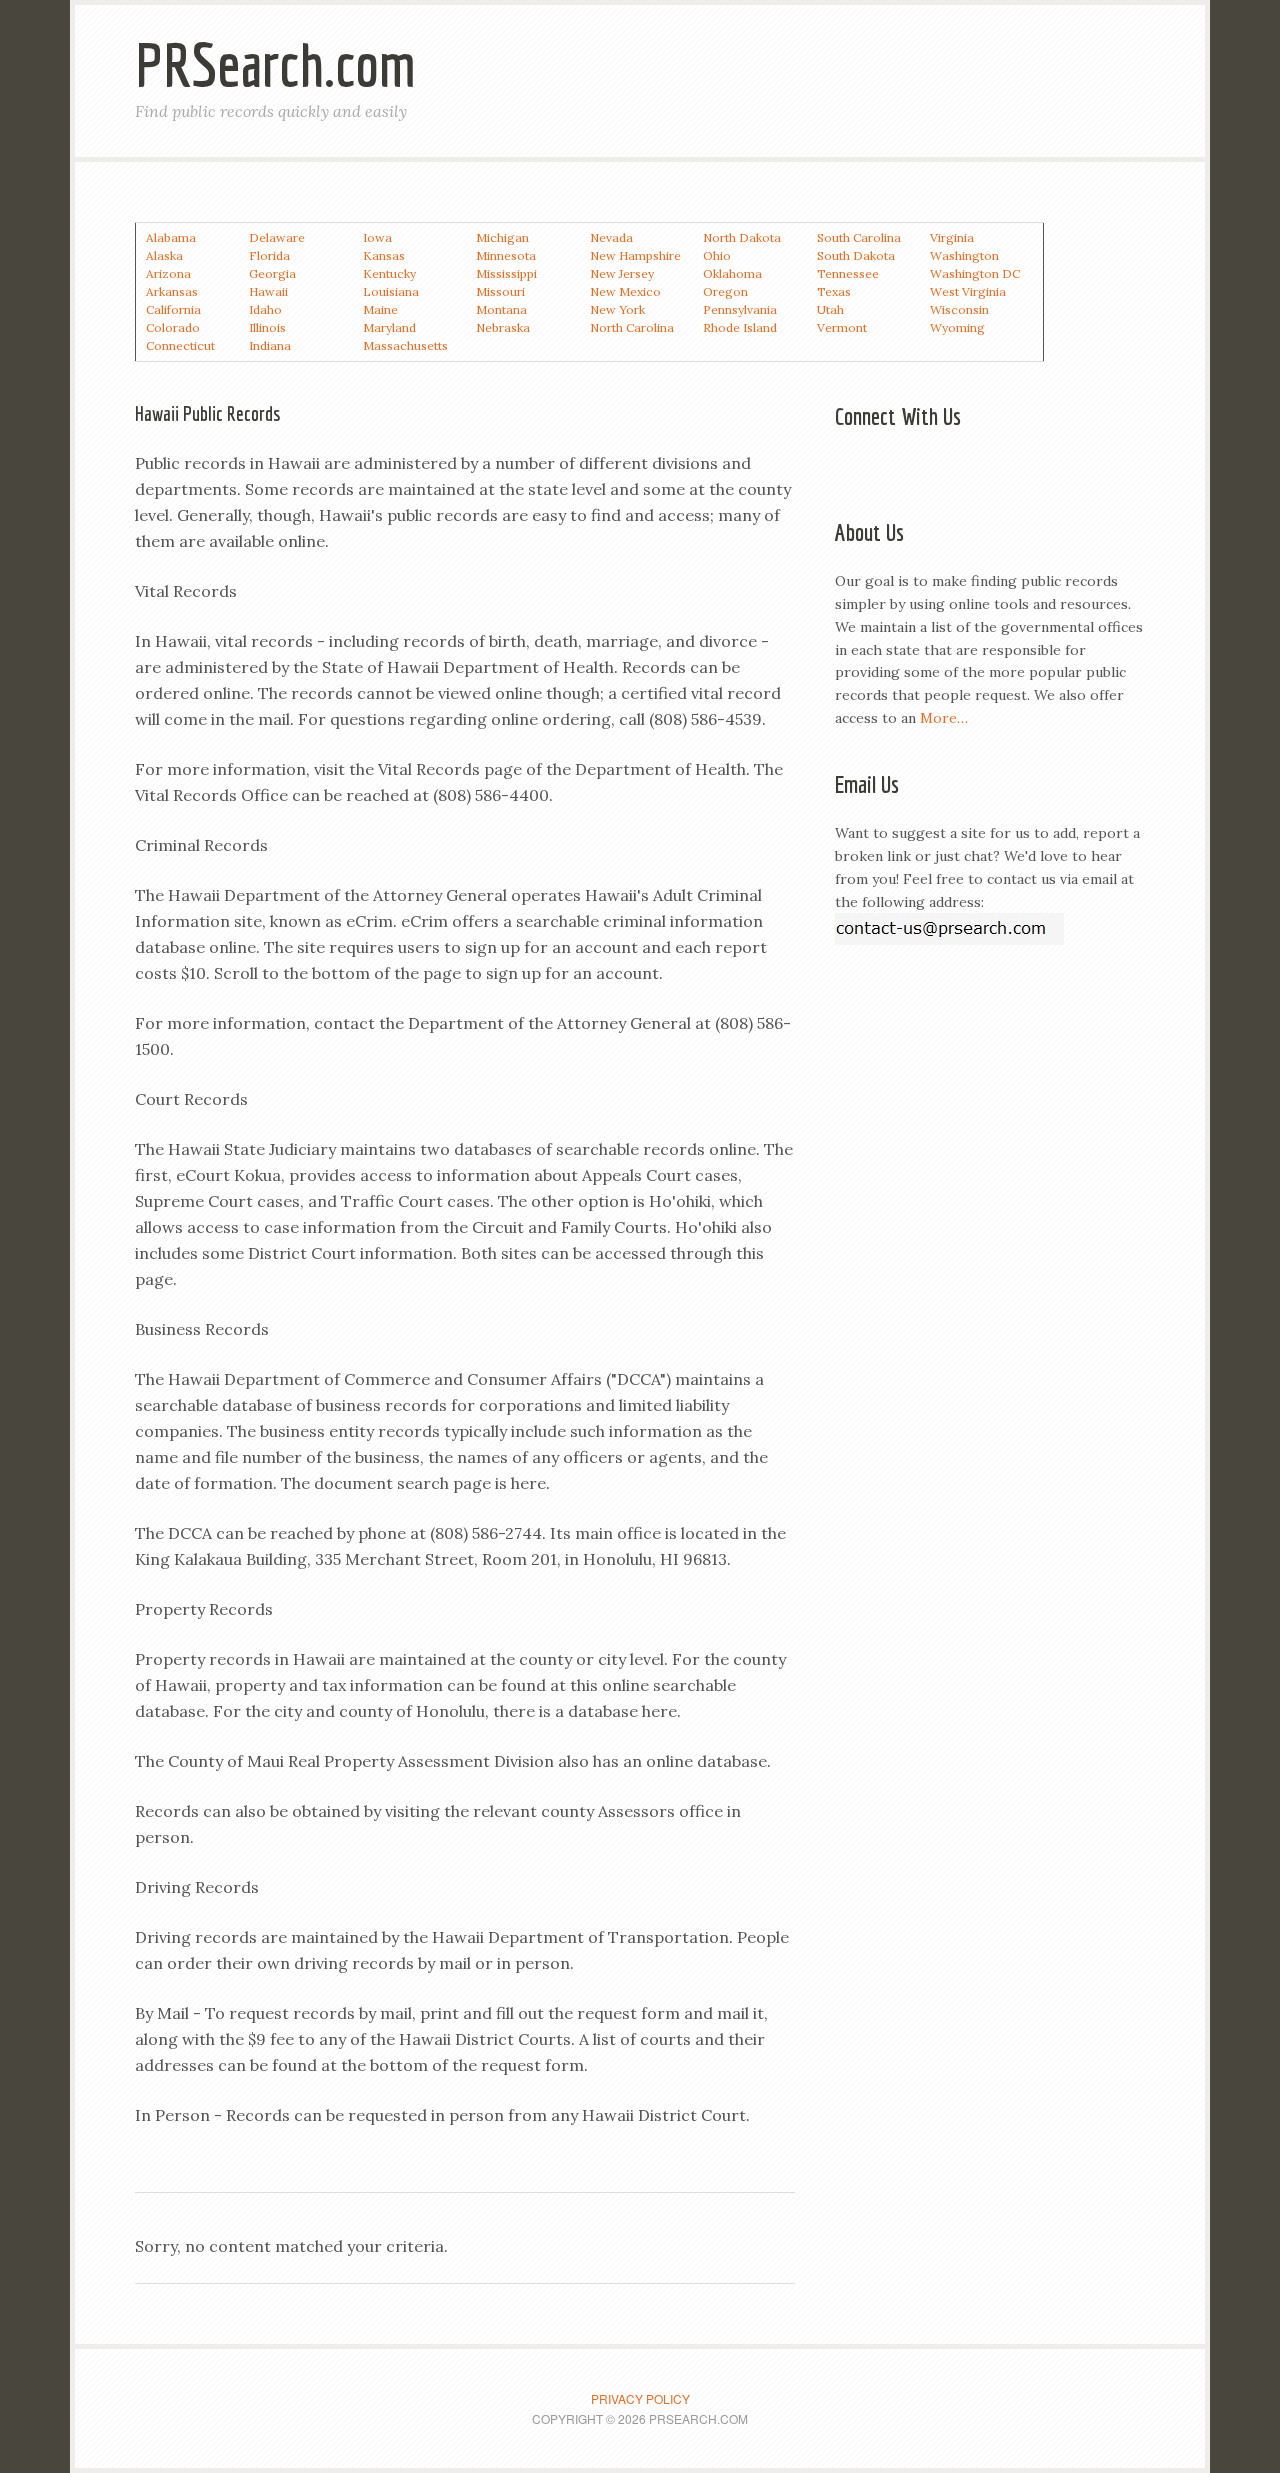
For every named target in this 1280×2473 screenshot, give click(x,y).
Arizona (168, 273)
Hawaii (268, 291)
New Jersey (622, 273)
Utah (830, 309)
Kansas (384, 255)
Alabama (171, 237)
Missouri (500, 291)
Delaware (277, 237)
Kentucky (389, 273)
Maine (380, 309)
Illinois (267, 327)
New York (617, 309)
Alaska (164, 255)
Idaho (265, 309)
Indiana (270, 345)
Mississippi (506, 273)
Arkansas (172, 291)
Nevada (611, 237)
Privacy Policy (640, 2398)
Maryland (389, 327)
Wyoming (957, 327)
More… (944, 718)
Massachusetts (405, 345)
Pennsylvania (740, 309)
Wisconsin (959, 309)
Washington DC (975, 273)
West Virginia (968, 291)
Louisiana (391, 291)
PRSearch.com (275, 64)
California (173, 309)
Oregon (725, 291)
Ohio (717, 255)
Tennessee (848, 273)
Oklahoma (732, 273)
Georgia (272, 273)
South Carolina (859, 237)
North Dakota (742, 237)
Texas (834, 291)
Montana (501, 309)
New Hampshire (635, 255)
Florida (269, 255)
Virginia (952, 237)
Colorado (173, 327)
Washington (964, 255)
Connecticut (180, 345)
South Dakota (856, 255)
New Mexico (625, 291)
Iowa (377, 237)
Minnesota (506, 255)
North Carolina (632, 327)
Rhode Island (740, 327)
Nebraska (503, 327)
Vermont (842, 327)
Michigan (502, 237)
